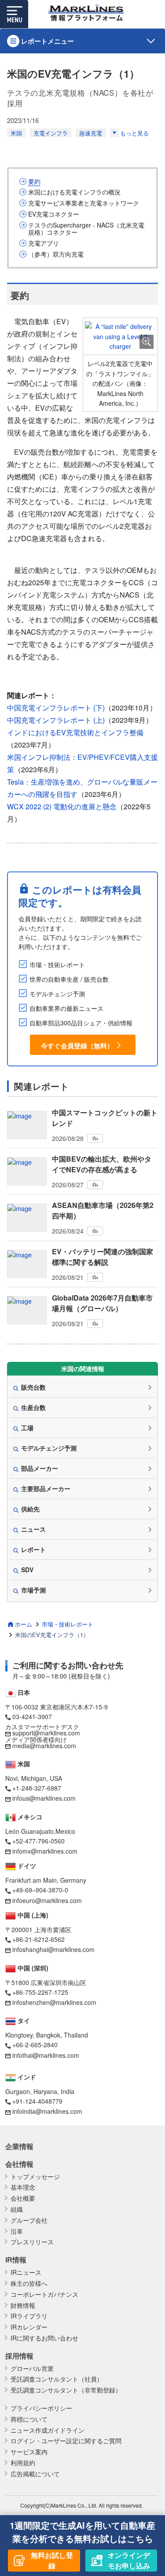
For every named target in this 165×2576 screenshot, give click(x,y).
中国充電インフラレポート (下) (56, 708)
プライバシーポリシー (41, 2408)
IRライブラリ (29, 2316)
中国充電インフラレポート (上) (56, 720)
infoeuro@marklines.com (47, 1900)
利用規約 (23, 2463)
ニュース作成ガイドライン (48, 2430)
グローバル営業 (32, 2368)
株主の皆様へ (29, 2283)
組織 (17, 2209)
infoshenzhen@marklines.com (54, 2002)
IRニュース (26, 2272)
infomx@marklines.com (45, 1851)
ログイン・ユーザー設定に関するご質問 (66, 2441)
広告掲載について (35, 2474)
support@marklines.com (46, 1733)
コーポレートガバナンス (44, 2294)
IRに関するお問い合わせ (44, 2338)
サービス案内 (29, 2452)
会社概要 (23, 2198)
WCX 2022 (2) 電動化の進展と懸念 (62, 806)
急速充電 (91, 133)
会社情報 (19, 2164)
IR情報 (16, 2260)
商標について (29, 2419)
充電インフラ (51, 133)
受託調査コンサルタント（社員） (57, 2379)
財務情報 (23, 2305)
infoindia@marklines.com (47, 2111)
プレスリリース (32, 2242)
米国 (16, 133)
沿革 (17, 2231)
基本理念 (23, 2187)
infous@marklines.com (44, 1798)
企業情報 (19, 2146)
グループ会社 (29, 2220)
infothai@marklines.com (46, 2055)
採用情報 (19, 2356)
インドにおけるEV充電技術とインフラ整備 (75, 732)
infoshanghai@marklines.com (53, 1949)
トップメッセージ (35, 2177)
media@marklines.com (44, 1746)
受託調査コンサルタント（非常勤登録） (66, 2390)
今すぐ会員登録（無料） (77, 1045)
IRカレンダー (29, 2327)
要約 (34, 181)
